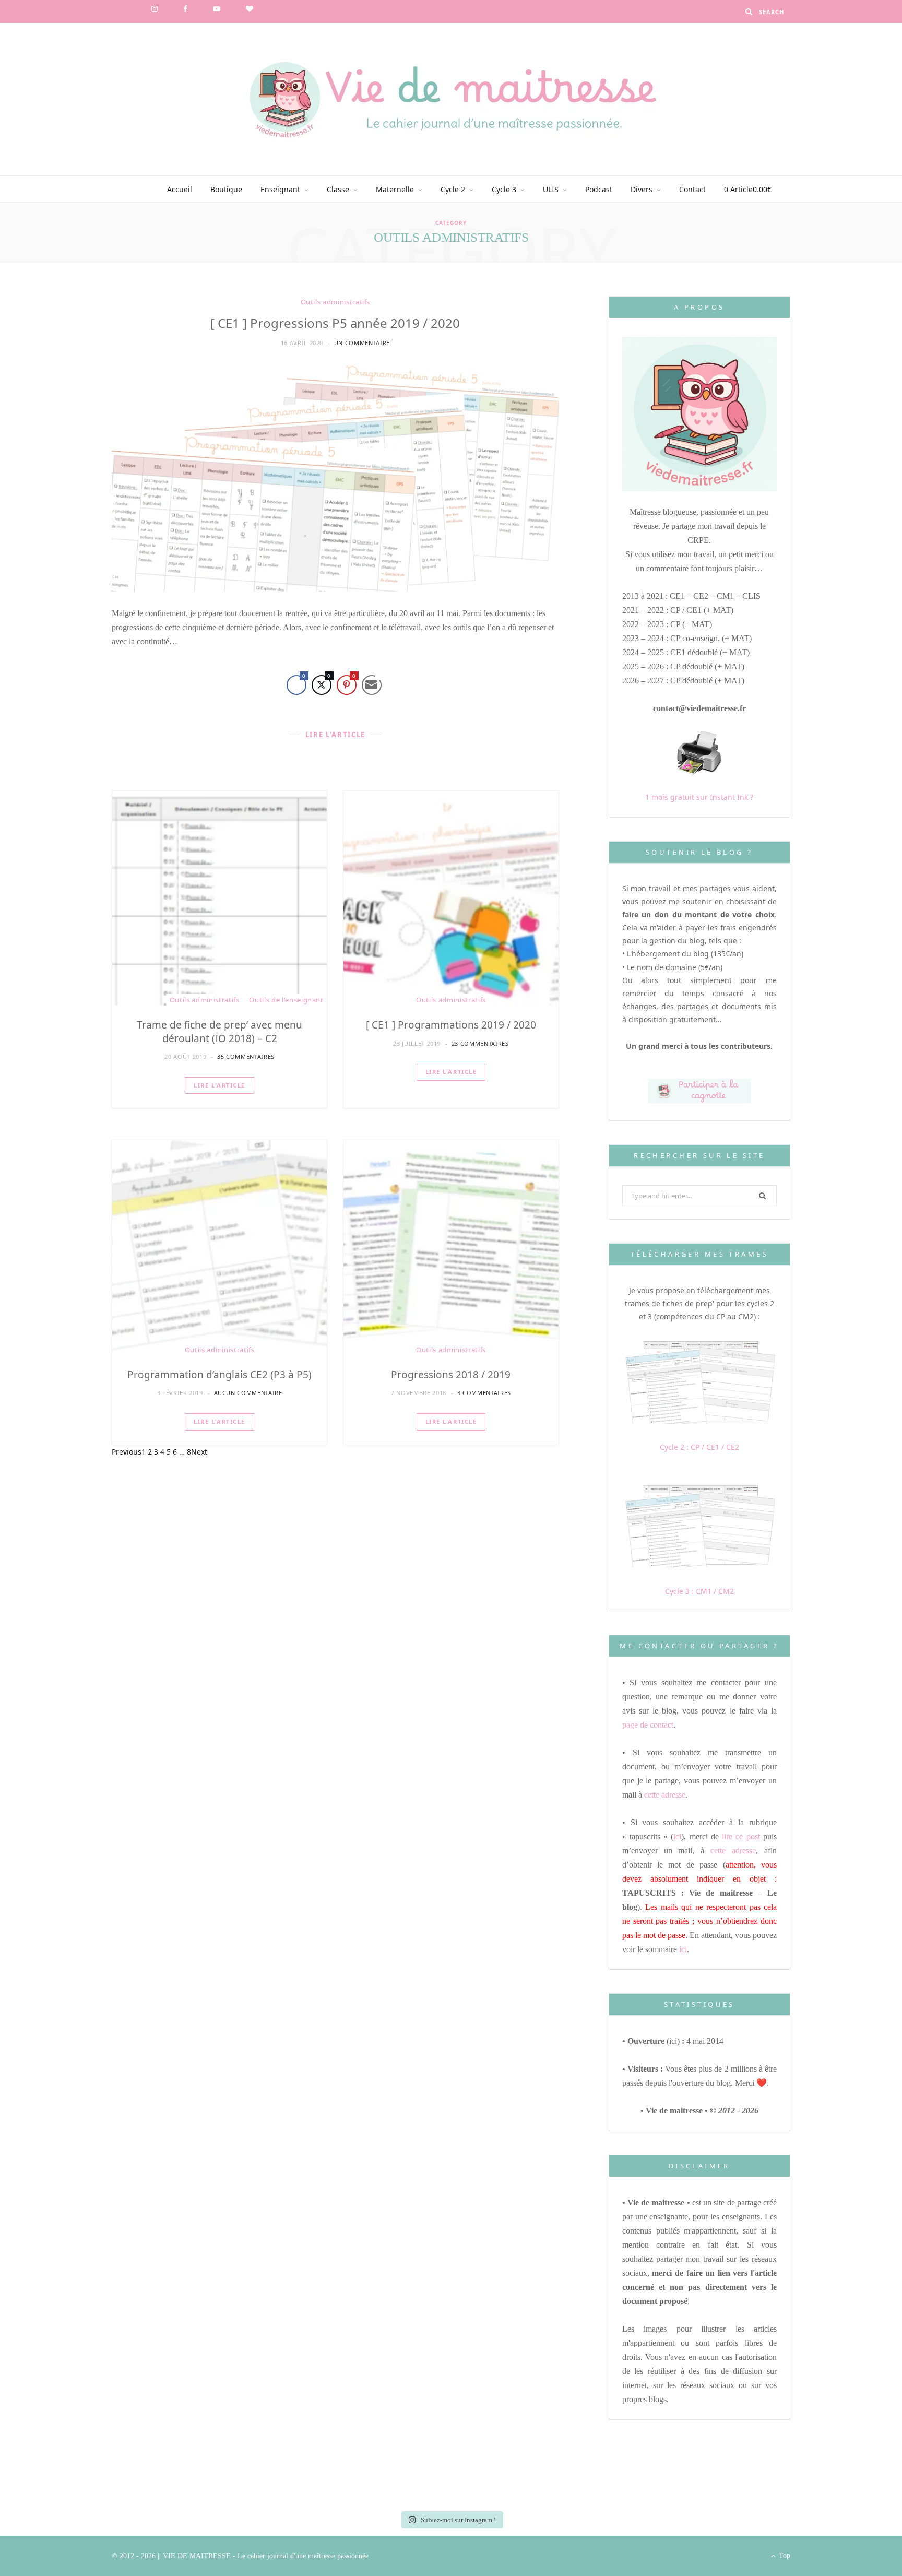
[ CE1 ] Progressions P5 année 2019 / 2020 (335, 323)
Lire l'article (219, 1085)
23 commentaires (480, 1043)
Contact (692, 189)
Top (784, 2555)
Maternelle (395, 189)
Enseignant (280, 189)
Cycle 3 (504, 189)
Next (199, 1452)
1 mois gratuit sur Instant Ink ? (699, 797)
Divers (642, 189)
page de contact (648, 1725)
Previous (127, 1452)
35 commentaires (246, 1056)
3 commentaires (484, 1393)
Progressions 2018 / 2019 (451, 1375)
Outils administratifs (336, 302)
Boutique (226, 189)
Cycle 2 (453, 189)
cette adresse (665, 1795)
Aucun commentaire (248, 1393)
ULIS (551, 189)
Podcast (599, 189)
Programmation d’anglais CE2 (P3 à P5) (219, 1375)
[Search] (749, 11)
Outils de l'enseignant (286, 1000)
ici (677, 1836)
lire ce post (741, 1836)
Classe (338, 189)
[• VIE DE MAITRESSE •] (451, 99)
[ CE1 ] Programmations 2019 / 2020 (451, 1025)
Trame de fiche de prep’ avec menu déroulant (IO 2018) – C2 (219, 1032)
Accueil (180, 189)
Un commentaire (362, 343)
